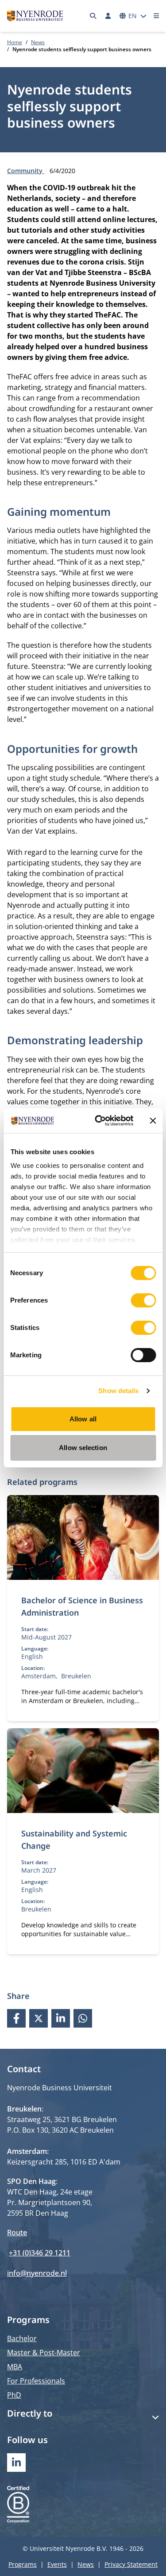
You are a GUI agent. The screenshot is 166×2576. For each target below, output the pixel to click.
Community (26, 171)
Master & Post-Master (44, 2353)
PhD (14, 2395)
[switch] (143, 1300)
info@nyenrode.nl (37, 2273)
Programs (23, 2564)
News (38, 42)
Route (17, 2232)
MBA (15, 2367)
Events (57, 2564)
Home (15, 42)
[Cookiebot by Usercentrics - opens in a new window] (99, 1121)
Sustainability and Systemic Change (74, 1839)
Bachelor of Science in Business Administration (82, 1606)
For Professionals (36, 2381)
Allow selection (83, 1448)
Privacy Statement (131, 2564)
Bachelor (22, 2338)
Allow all (83, 1419)
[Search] (93, 16)
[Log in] (108, 16)
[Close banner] (153, 1121)
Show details (118, 1391)
